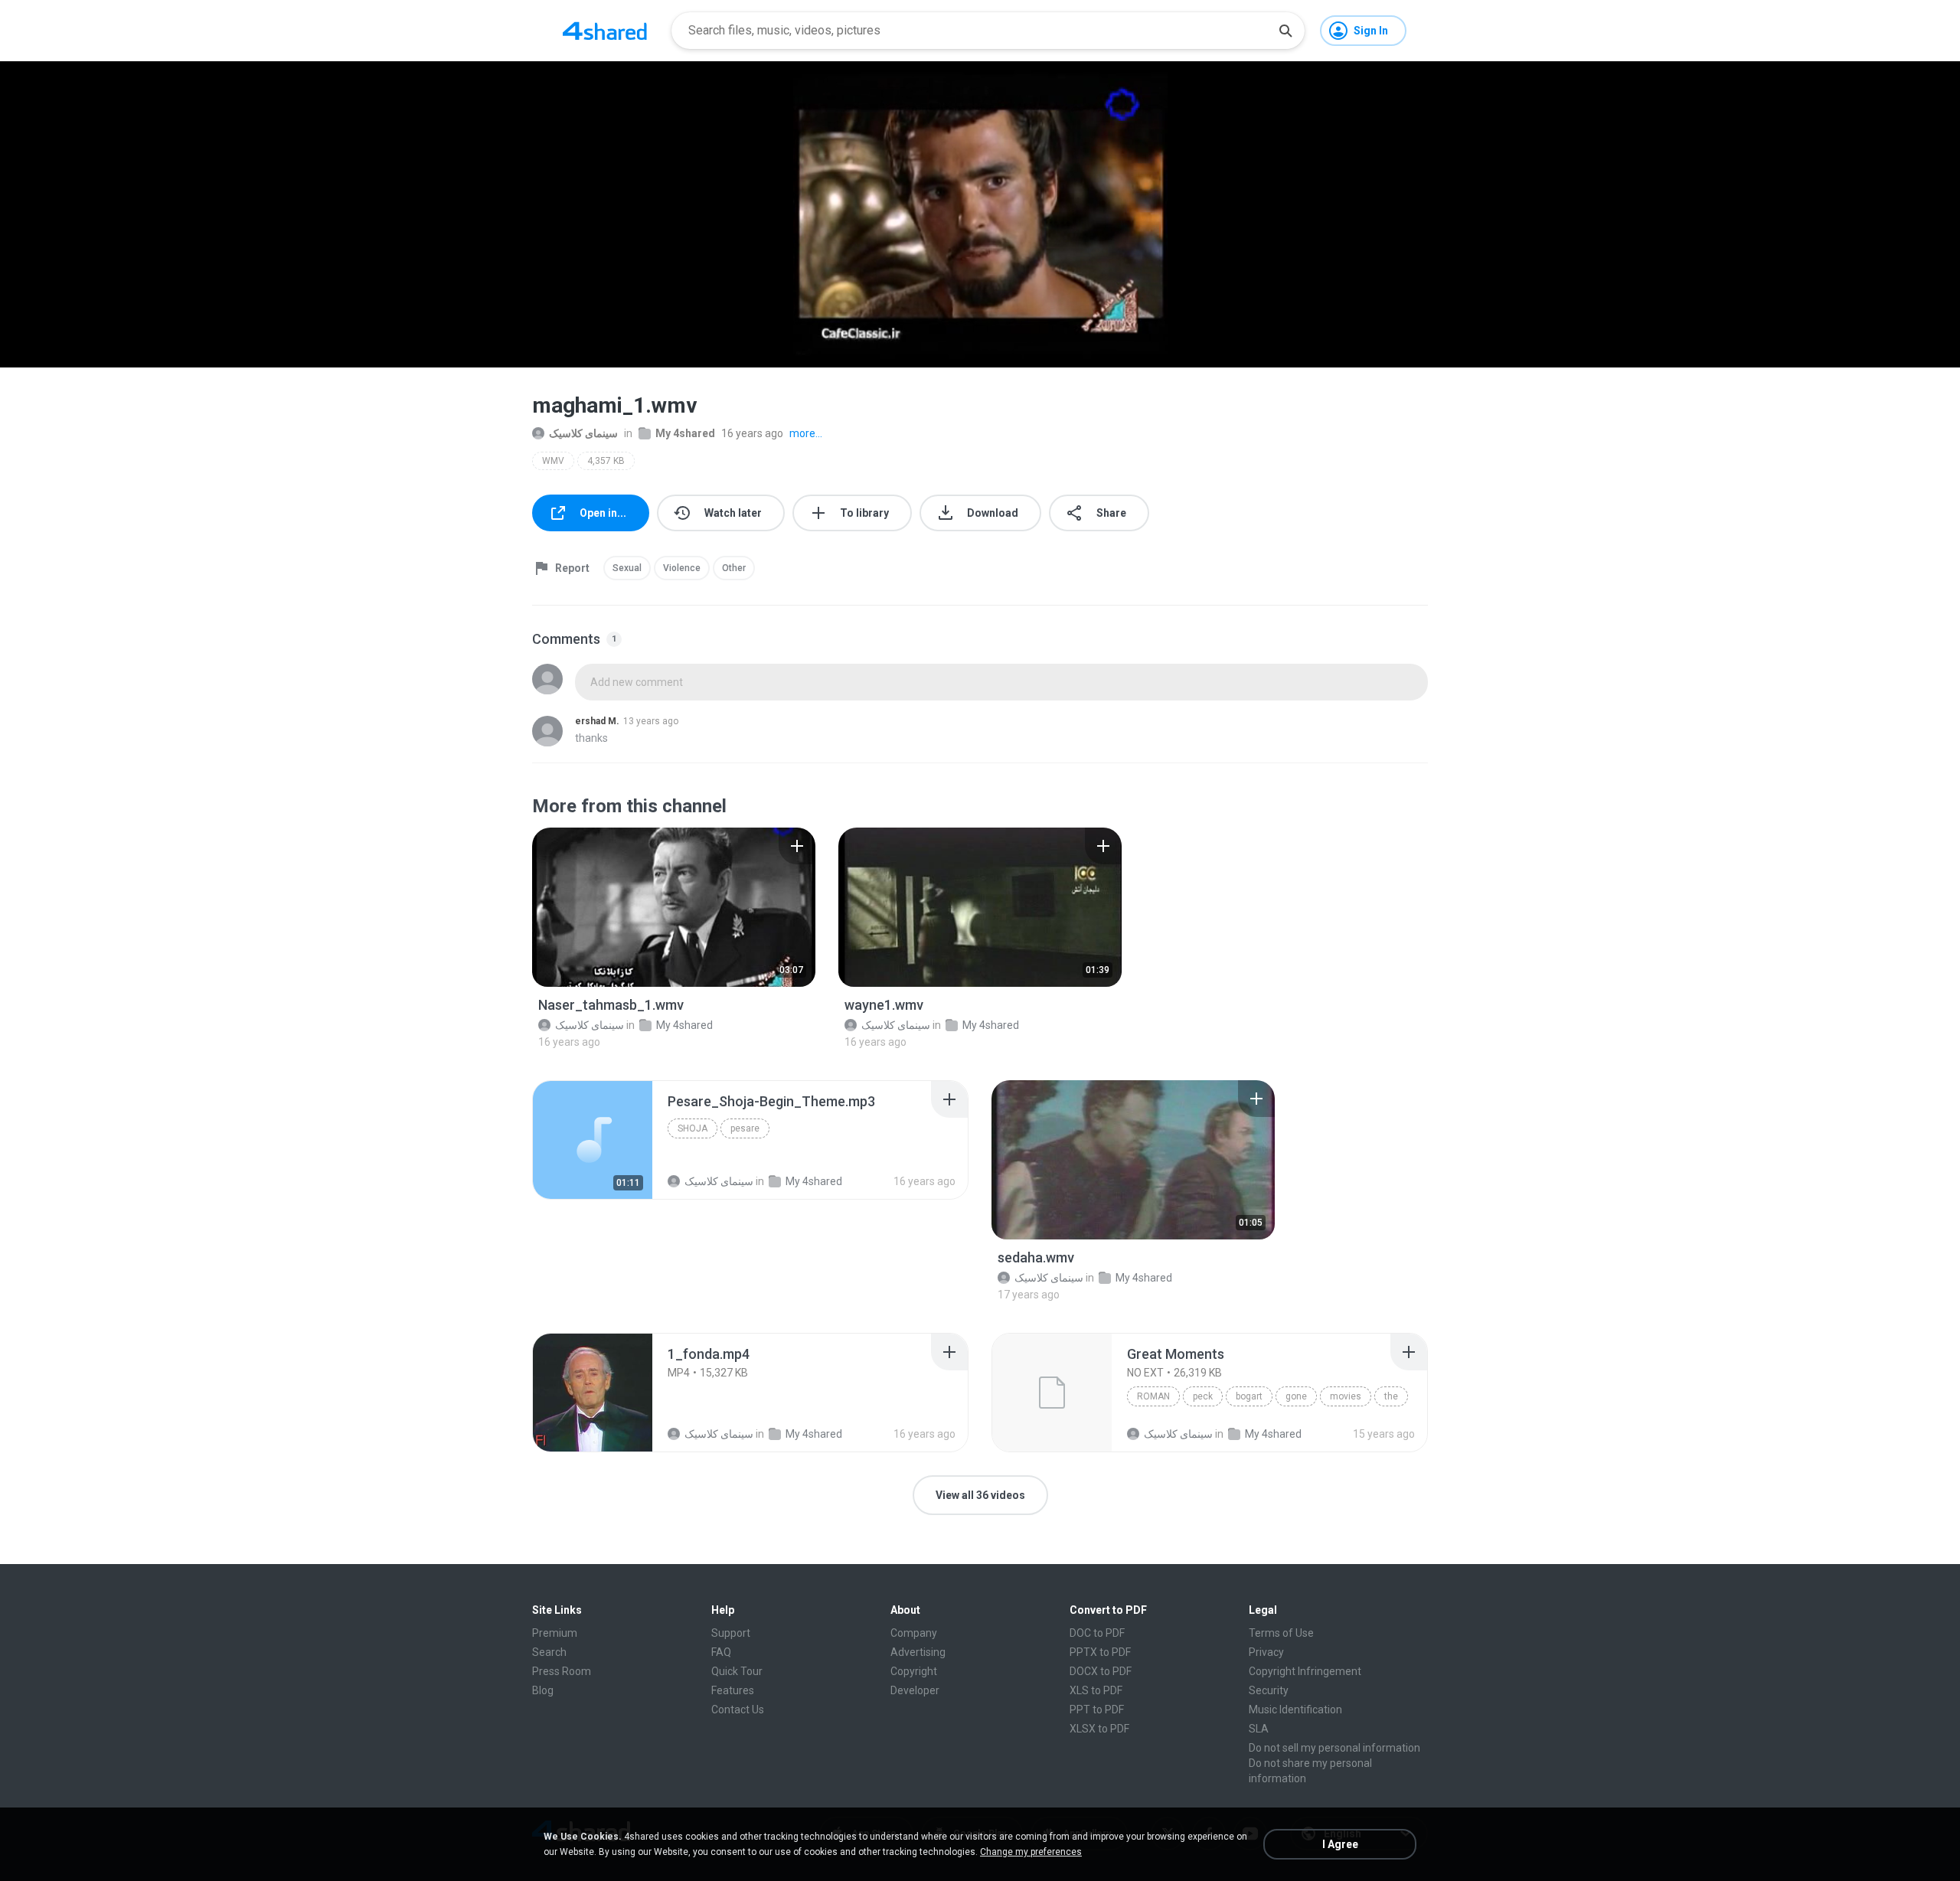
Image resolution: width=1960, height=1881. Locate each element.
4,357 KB (606, 461)
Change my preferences (1031, 1852)
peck (1203, 1396)
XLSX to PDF (1099, 1729)
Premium (555, 1633)
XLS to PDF (1096, 1690)
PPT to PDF (1097, 1710)
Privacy (1266, 1652)
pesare (745, 1128)
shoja (693, 1128)
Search (549, 1652)
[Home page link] (605, 31)
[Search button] (1285, 31)
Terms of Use (1281, 1633)
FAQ (721, 1652)
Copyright (914, 1671)
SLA (1259, 1729)
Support (731, 1633)
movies (1346, 1396)
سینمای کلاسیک (583, 433)
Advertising (918, 1652)
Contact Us (738, 1710)
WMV (553, 461)
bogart (1249, 1396)
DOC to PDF (1097, 1633)
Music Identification (1295, 1710)
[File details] (674, 907)
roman (1153, 1396)
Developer (915, 1690)
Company (914, 1633)
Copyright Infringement (1305, 1671)
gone (1296, 1396)
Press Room (562, 1671)
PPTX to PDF (1100, 1652)
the (1391, 1396)
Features (733, 1690)
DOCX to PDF (1101, 1671)
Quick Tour (737, 1671)
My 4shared (685, 433)
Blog (543, 1690)
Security (1269, 1690)
